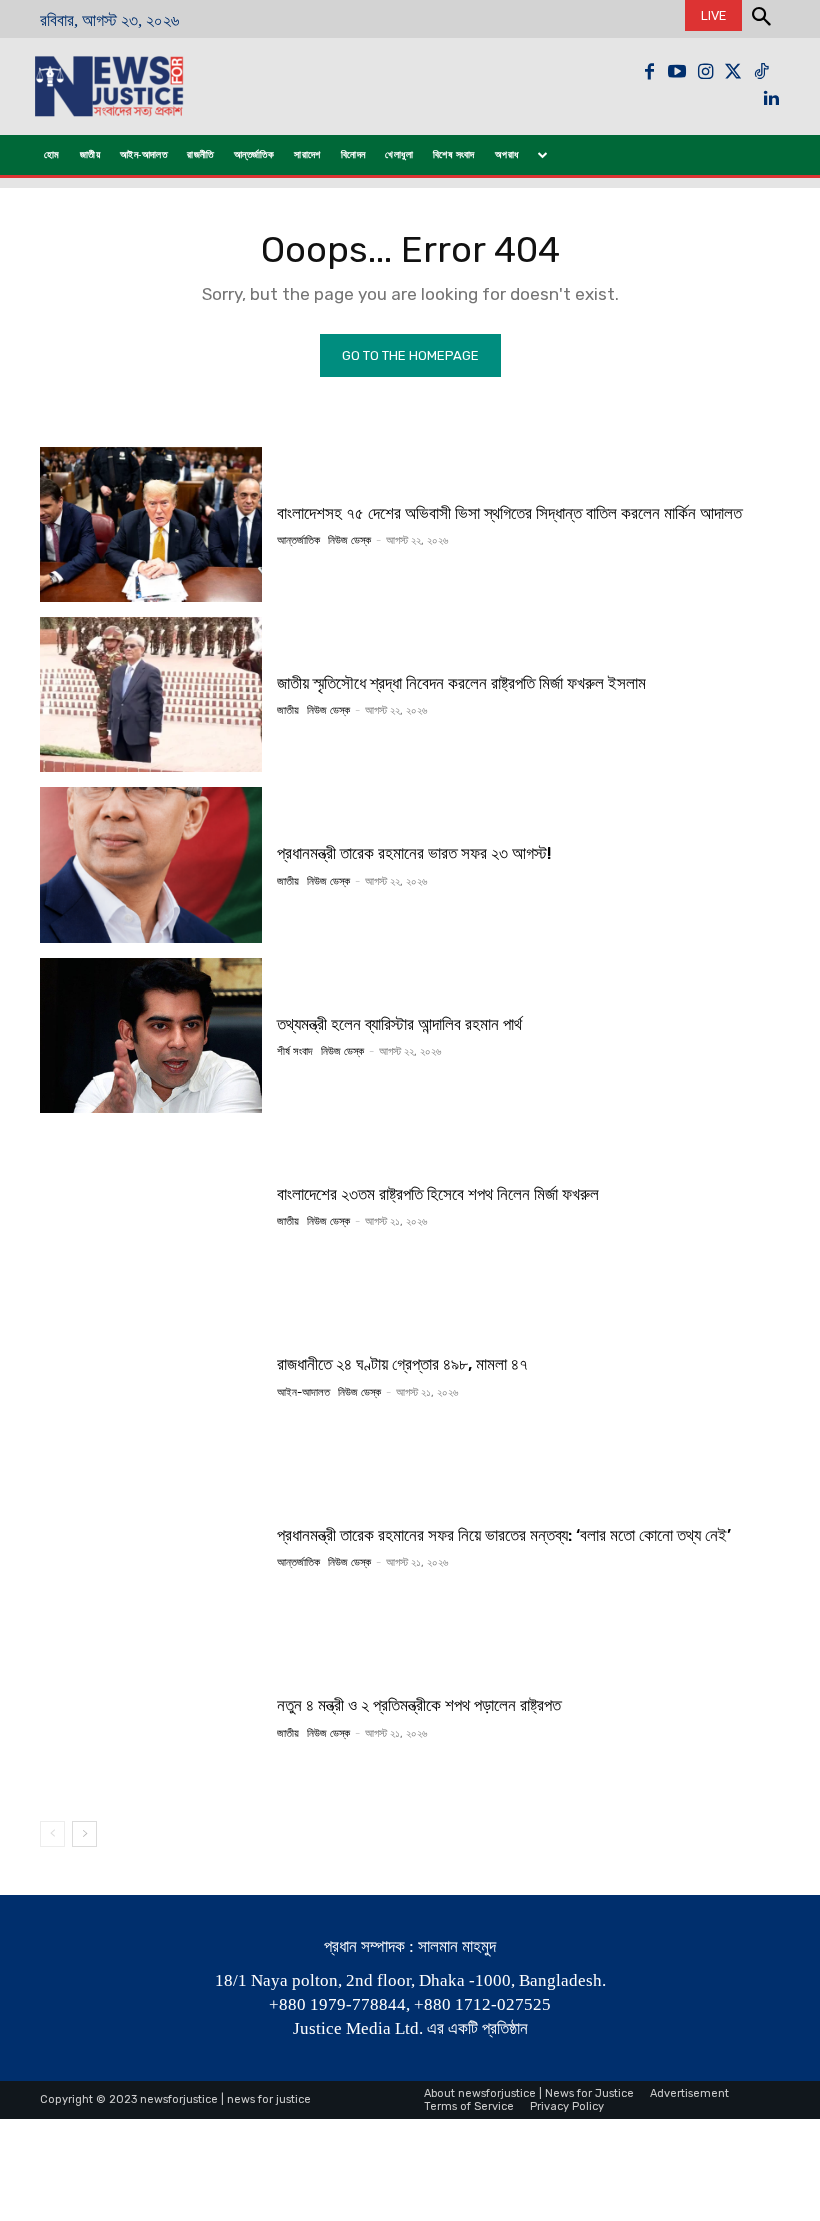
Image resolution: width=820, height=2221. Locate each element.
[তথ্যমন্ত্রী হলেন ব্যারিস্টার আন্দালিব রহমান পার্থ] (151, 1035)
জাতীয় (288, 710)
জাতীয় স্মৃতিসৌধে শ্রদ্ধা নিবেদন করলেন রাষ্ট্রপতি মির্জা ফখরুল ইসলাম (461, 683)
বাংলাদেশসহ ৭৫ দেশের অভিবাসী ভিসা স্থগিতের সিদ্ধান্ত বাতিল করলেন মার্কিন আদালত (509, 513)
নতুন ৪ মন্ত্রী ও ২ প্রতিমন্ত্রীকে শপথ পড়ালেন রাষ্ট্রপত (419, 1705)
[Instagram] (705, 72)
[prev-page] (52, 1834)
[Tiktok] (761, 72)
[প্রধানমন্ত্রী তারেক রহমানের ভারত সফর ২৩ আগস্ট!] (151, 864)
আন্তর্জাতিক (298, 540)
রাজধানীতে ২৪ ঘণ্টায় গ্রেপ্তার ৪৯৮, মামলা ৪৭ (402, 1364)
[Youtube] (677, 72)
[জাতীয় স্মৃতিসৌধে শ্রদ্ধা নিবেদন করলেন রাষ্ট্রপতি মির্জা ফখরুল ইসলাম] (151, 694)
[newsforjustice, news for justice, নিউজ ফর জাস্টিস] (138, 86)
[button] (761, 19)
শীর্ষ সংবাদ (295, 1051)
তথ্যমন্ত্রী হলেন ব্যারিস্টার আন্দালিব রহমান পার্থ (399, 1024)
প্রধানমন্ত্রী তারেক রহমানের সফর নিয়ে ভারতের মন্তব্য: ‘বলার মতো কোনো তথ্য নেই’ (504, 1535)
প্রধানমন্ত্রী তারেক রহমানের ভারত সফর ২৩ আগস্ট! (414, 853)
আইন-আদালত (303, 1392)
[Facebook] (649, 72)
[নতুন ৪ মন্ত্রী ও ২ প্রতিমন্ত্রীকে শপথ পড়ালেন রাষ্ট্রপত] (151, 1716)
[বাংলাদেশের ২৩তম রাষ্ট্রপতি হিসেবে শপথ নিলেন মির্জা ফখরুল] (151, 1205)
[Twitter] (733, 72)
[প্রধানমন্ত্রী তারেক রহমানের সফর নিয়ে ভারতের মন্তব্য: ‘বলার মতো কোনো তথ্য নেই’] (151, 1546)
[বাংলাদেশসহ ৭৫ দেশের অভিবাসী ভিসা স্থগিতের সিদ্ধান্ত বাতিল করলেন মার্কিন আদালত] (151, 524)
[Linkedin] (771, 100)
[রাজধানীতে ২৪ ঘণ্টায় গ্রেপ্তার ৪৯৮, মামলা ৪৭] (151, 1375)
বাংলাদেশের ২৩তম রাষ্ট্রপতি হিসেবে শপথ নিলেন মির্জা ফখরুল (438, 1194)
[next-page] (84, 1834)
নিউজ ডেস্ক (349, 540)
